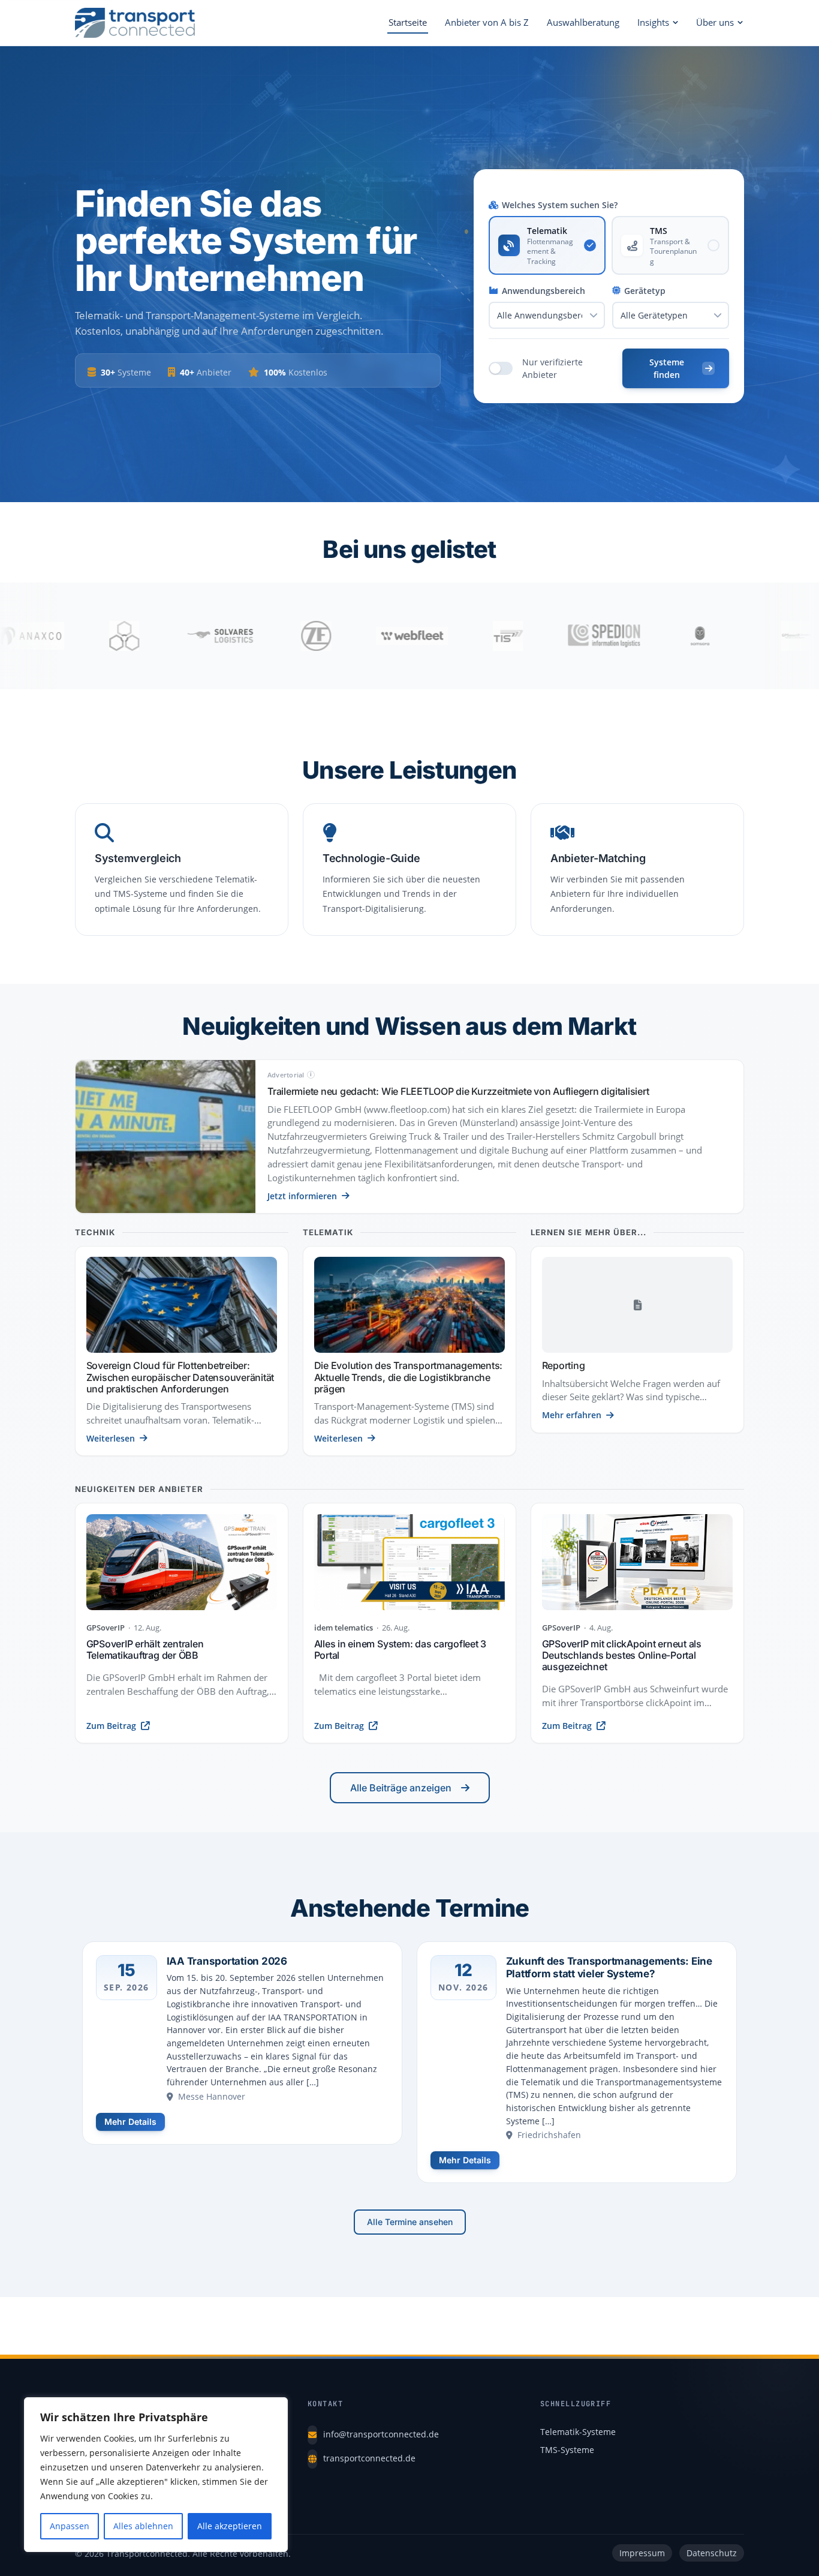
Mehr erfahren (572, 1415)
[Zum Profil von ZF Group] (233, 636)
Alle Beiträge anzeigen (401, 1788)
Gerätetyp (645, 291)
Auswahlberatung (583, 22)
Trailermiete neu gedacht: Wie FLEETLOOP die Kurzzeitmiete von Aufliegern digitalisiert (458, 1091)
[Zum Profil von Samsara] (617, 636)
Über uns (715, 22)
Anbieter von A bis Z (487, 22)
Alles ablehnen (143, 2526)
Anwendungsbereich (544, 291)
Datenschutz (712, 2553)
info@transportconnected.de (381, 2434)
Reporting (564, 1365)
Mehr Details (130, 2122)
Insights (653, 22)
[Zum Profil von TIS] (425, 636)
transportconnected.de (369, 2458)
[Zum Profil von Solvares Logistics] (137, 636)
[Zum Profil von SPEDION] (521, 636)
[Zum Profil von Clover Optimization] (41, 636)
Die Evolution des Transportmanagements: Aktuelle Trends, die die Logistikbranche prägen (409, 1377)
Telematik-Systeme (578, 2432)
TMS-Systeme (567, 2450)
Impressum (642, 2553)
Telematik (328, 1233)
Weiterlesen (111, 1438)
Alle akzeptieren (230, 2526)
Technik (95, 1233)
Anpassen (70, 2526)
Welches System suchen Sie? (560, 205)
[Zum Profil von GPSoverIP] (713, 636)
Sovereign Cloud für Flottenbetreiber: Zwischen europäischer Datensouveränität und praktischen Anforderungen (180, 1377)
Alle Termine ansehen (410, 2222)
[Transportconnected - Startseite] (135, 23)
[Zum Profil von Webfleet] (329, 636)
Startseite (408, 22)
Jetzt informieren (302, 1196)
